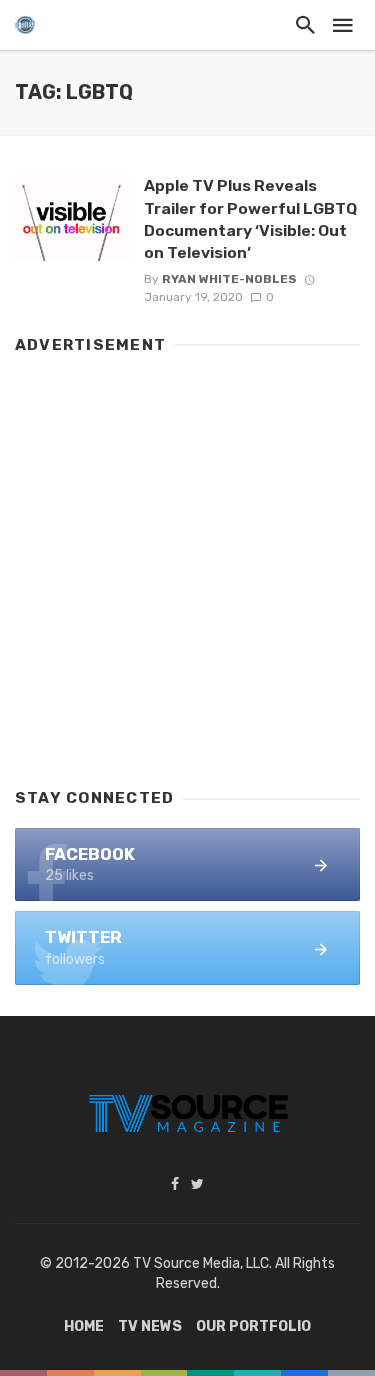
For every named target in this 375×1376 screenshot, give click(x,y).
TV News (150, 1326)
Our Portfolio (253, 1326)
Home (84, 1326)
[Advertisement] (187, 561)
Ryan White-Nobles (229, 279)
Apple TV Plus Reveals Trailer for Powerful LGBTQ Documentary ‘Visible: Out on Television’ (250, 218)
